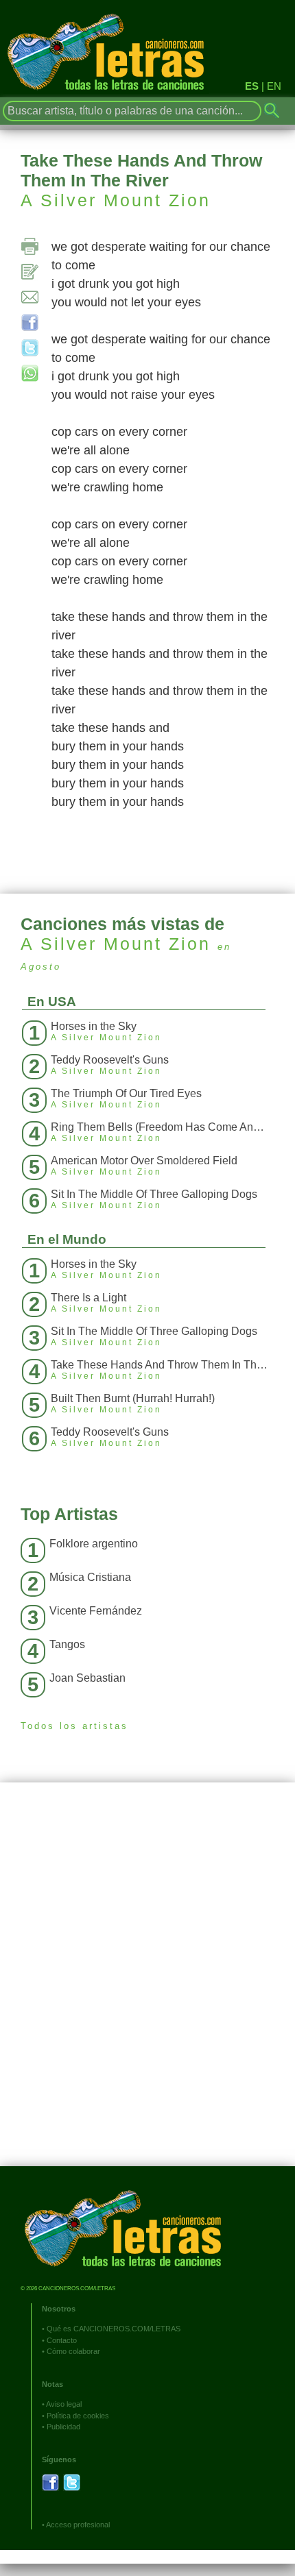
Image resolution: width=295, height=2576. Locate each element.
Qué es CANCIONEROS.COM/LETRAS (114, 2329)
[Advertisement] (147, 1985)
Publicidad (63, 2427)
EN (274, 86)
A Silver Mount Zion (116, 200)
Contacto (62, 2340)
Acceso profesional (78, 2525)
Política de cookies (78, 2416)
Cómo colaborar (73, 2351)
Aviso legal (64, 2404)
